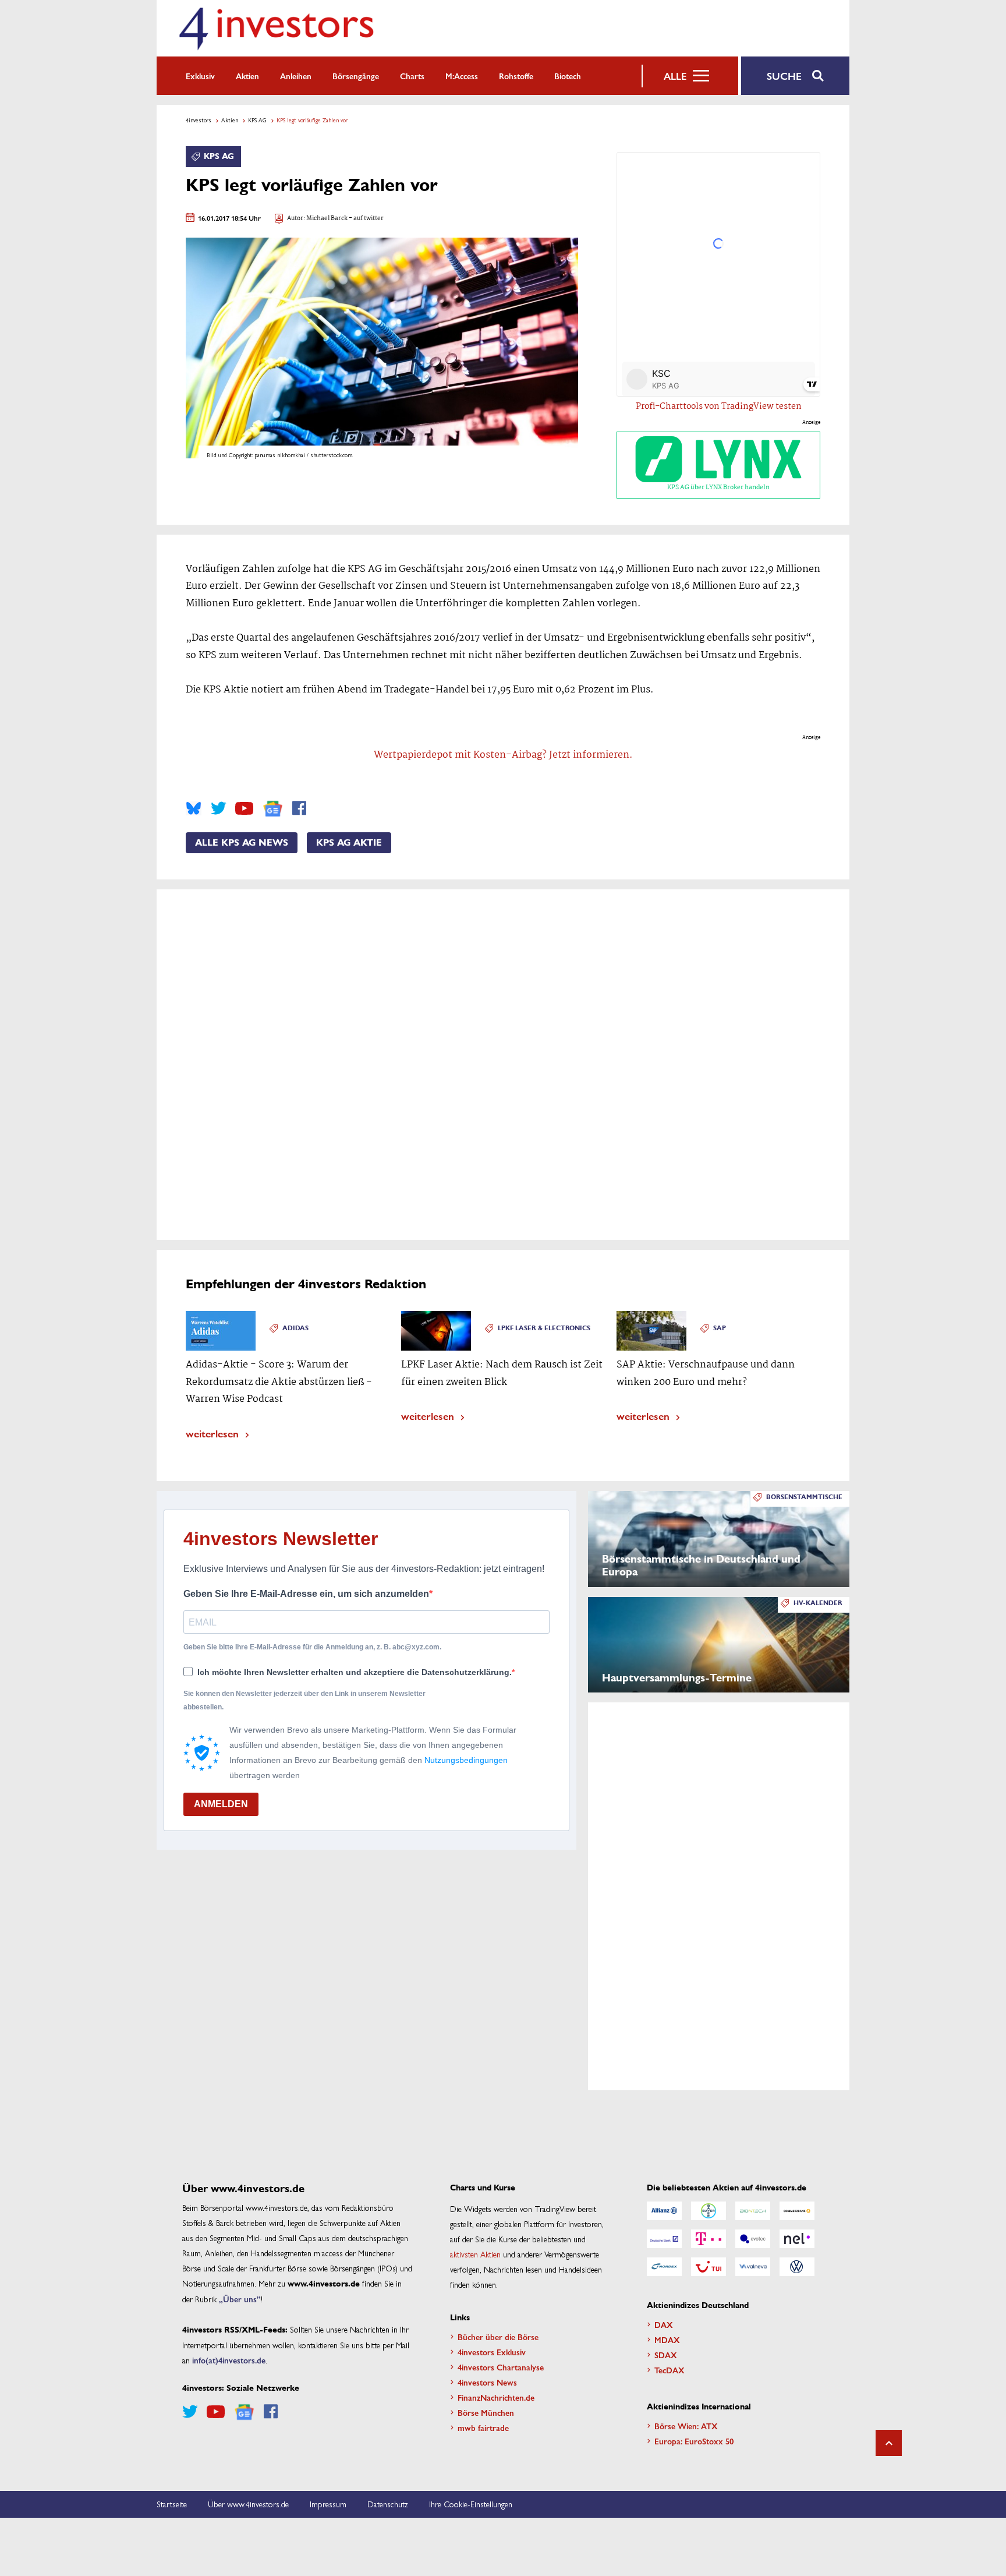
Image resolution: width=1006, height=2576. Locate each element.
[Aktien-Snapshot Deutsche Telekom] (709, 2239)
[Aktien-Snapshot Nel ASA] (797, 2239)
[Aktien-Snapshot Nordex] (664, 2267)
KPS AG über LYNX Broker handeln (718, 487)
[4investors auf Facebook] (299, 808)
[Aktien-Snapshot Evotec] (753, 2239)
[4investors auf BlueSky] (194, 808)
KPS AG (257, 120)
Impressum (328, 2504)
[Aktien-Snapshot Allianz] (664, 2211)
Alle (675, 76)
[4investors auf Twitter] (218, 808)
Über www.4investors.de (248, 2504)
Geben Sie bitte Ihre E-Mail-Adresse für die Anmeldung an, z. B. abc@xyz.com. (312, 1647)
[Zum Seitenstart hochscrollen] (889, 2443)
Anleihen (296, 76)
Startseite (172, 2504)
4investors (199, 120)
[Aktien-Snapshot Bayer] (709, 2211)
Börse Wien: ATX (686, 2426)
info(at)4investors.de (229, 2360)
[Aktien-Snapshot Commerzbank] (797, 2211)
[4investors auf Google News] (273, 809)
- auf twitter (366, 219)
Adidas (295, 1328)
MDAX (667, 2340)
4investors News (487, 2382)
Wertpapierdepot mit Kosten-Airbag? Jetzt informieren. (503, 755)
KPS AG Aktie (349, 843)
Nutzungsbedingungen (466, 1760)
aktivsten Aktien (475, 2254)
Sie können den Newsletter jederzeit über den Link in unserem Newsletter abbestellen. (304, 1700)
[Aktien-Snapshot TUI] (709, 2267)
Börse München (486, 2412)
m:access (462, 76)
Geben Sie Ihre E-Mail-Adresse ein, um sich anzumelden (306, 1594)
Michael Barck (327, 219)
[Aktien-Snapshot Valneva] (753, 2267)
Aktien (247, 76)
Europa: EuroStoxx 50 (694, 2441)
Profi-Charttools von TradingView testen (719, 407)
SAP (720, 1328)
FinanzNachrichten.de (496, 2397)
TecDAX (670, 2370)
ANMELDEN (221, 1804)
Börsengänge (356, 76)
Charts (412, 76)
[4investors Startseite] (276, 28)
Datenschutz (388, 2504)
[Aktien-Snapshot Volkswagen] (797, 2267)
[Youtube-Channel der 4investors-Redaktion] (244, 808)
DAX (664, 2324)
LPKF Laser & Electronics (544, 1328)
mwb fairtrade (483, 2427)
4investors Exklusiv (492, 2352)
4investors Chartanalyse (501, 2367)
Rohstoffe (516, 76)
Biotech (568, 76)
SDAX (666, 2355)
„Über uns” (240, 2299)
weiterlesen (212, 1433)
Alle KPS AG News (242, 843)
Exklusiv (200, 76)
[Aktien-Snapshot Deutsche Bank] (664, 2239)
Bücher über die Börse (498, 2337)
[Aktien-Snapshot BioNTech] (753, 2211)
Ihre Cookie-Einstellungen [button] (471, 2504)
